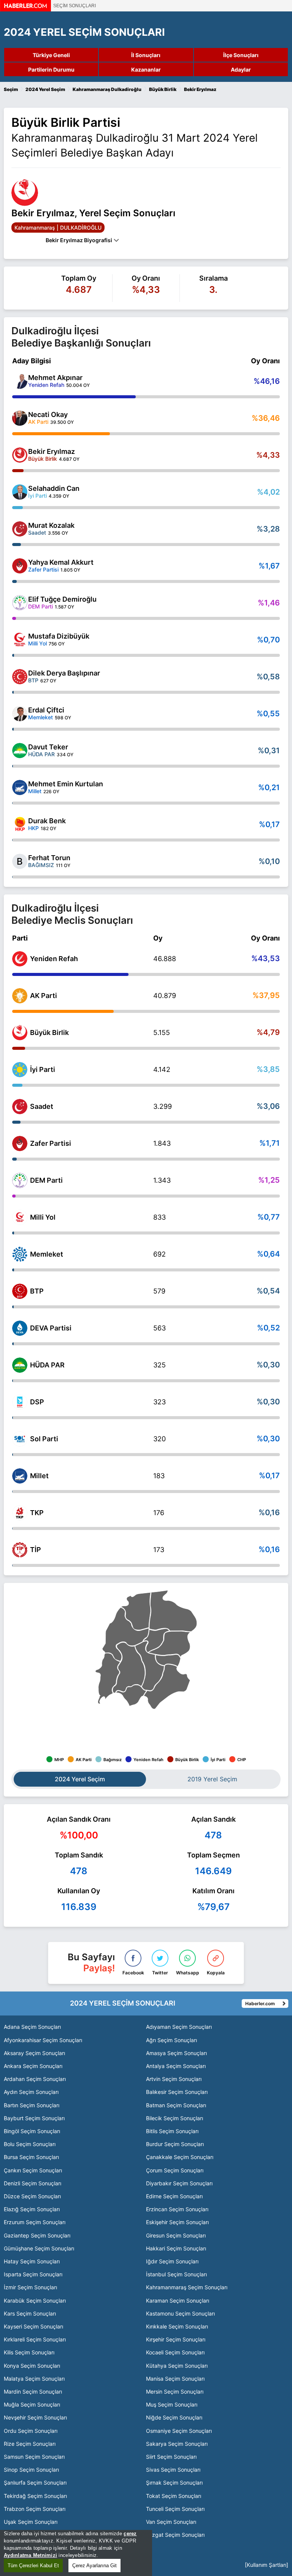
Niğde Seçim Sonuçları (174, 2417)
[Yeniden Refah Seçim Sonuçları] (20, 959)
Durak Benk (47, 821)
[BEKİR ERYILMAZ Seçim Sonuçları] (20, 455)
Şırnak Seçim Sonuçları (174, 2483)
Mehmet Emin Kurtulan (66, 784)
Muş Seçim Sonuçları (172, 2404)
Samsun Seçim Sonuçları (34, 2457)
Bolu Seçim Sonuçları (30, 2144)
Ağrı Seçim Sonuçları (171, 2040)
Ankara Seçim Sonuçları (33, 2066)
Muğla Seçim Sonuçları (32, 2404)
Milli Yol (43, 1217)
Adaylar (241, 69)
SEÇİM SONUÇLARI (75, 6)
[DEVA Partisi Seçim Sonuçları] (20, 1328)
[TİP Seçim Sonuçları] (20, 1550)
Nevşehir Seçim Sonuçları (35, 2417)
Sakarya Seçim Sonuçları (177, 2444)
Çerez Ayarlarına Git (94, 2566)
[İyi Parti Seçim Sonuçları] (20, 1070)
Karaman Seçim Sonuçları (178, 2301)
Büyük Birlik (49, 1032)
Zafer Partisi (51, 1143)
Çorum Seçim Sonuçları (175, 2170)
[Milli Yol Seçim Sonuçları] (20, 1217)
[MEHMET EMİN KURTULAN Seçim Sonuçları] (20, 787)
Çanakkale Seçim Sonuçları (180, 2157)
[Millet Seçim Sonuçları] (20, 1476)
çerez (130, 2534)
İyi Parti (43, 1069)
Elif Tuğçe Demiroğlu (62, 599)
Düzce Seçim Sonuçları (32, 2196)
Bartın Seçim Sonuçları (32, 2105)
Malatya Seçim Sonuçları (34, 2379)
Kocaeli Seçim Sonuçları (175, 2352)
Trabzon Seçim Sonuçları (35, 2509)
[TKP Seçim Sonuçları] (20, 1513)
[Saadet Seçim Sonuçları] (20, 1107)
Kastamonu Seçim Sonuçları (180, 2313)
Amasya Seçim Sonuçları (176, 2053)
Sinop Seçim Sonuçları (31, 2470)
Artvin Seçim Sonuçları (174, 2079)
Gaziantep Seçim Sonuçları (37, 2235)
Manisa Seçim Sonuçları (175, 2379)
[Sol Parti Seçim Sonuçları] (20, 1439)
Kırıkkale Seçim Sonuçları (177, 2326)
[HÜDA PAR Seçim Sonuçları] (20, 1365)
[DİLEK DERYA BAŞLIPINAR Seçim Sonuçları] (20, 677)
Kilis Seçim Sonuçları (29, 2352)
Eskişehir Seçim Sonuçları (177, 2222)
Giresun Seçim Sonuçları (176, 2235)
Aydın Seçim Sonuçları (31, 2092)
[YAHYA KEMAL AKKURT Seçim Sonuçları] (20, 566)
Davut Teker (48, 747)
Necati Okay (48, 414)
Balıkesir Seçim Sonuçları (177, 2092)
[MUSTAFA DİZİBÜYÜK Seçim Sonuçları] (20, 640)
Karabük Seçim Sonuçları (35, 2301)
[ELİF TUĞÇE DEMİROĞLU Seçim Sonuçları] (20, 603)
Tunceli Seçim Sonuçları (175, 2509)
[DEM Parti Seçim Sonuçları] (20, 1180)
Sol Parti (44, 1439)
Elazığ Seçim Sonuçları (32, 2209)
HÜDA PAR (47, 1365)
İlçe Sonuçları (241, 55)
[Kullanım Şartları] (267, 2565)
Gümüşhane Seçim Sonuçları (39, 2248)
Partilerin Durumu (51, 69)
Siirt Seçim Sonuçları (171, 2457)
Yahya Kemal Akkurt (61, 562)
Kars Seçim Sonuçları (30, 2313)
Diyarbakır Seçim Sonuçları (179, 2183)
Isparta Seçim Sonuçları (33, 2274)
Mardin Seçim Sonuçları (33, 2392)
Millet (39, 1476)
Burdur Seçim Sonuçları (175, 2144)
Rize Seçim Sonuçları (30, 2444)
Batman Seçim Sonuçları (176, 2105)
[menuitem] (167, 1687)
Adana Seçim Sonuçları (32, 2027)
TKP (37, 1513)
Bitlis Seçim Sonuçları (172, 2131)
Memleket (47, 1254)
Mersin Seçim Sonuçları (175, 2392)
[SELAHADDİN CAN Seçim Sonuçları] (20, 492)
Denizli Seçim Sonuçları (33, 2183)
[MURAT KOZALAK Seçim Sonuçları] (20, 529)
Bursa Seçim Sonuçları (31, 2157)
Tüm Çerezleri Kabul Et (33, 2566)
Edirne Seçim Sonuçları (174, 2196)
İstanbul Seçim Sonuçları (176, 2274)
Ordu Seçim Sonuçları (31, 2431)
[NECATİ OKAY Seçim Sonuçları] (20, 418)
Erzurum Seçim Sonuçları (35, 2222)
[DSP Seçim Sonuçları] (20, 1402)
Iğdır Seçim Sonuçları (172, 2261)
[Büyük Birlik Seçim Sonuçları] (20, 1033)
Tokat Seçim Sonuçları (174, 2496)
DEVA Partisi (51, 1328)
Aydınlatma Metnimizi (30, 2555)
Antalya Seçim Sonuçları (176, 2066)
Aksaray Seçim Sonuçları (34, 2053)
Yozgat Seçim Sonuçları (175, 2535)
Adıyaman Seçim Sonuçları (179, 2027)
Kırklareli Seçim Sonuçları (35, 2339)
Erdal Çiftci (46, 710)
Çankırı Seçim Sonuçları (33, 2170)
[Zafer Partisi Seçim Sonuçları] (20, 1143)
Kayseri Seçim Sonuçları (33, 2326)
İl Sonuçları (146, 55)
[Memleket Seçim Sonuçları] (20, 1254)
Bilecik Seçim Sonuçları (175, 2118)
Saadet (42, 1106)
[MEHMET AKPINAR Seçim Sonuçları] (20, 381)
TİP (36, 1550)
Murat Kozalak (51, 525)
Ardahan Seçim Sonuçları (35, 2079)
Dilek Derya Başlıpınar (64, 673)
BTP (37, 1291)
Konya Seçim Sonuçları (32, 2366)
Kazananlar (146, 69)
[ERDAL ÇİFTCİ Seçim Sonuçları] (20, 714)
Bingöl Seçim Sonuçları (32, 2131)
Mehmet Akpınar (55, 378)
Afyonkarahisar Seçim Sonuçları (43, 2040)
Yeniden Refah (54, 959)
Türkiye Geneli (51, 55)
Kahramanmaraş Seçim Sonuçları (187, 2287)
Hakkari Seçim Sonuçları (176, 2248)
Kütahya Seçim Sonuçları (177, 2366)
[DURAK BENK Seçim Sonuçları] (20, 824)
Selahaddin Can (54, 488)
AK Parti (44, 996)
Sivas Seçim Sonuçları (173, 2470)
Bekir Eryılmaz (52, 451)
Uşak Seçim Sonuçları (31, 2522)
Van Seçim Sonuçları (171, 2522)
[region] (76, 2553)
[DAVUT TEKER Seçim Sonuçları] (20, 751)
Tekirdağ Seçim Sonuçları (35, 2496)
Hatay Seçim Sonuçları (32, 2261)
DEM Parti (46, 1180)
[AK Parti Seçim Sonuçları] (20, 996)
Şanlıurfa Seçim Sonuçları (35, 2483)
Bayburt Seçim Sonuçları (34, 2118)
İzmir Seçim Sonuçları (30, 2287)
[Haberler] (25, 9)
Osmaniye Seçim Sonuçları (179, 2431)
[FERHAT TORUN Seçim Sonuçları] (20, 861)
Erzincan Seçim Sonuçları (177, 2209)
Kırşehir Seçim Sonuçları (176, 2339)
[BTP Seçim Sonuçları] (20, 1291)
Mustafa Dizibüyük (59, 636)
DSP (37, 1402)
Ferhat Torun (49, 858)
